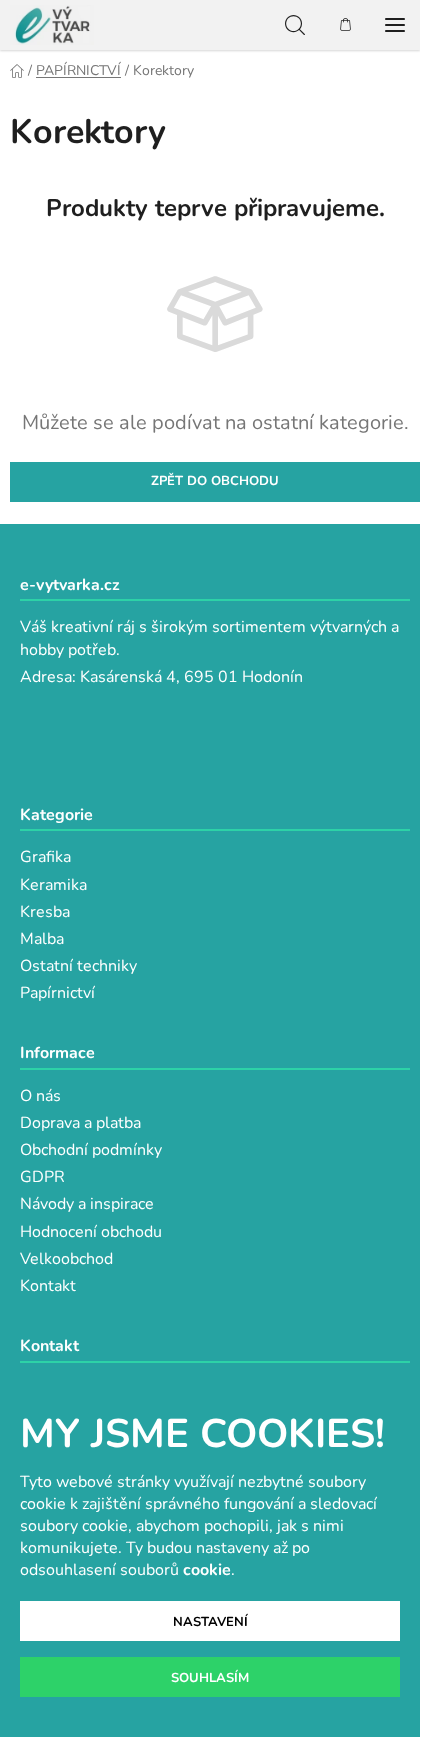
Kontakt (48, 1286)
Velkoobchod (66, 1259)
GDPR (42, 1177)
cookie (207, 1570)
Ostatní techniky (78, 966)
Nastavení (210, 1622)
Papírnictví (57, 993)
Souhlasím (210, 1678)
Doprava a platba (80, 1123)
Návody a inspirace (87, 1204)
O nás (40, 1096)
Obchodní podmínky (91, 1150)
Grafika (45, 857)
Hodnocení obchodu (91, 1232)
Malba (42, 939)
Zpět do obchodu (215, 481)
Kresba (45, 912)
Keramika (53, 885)
